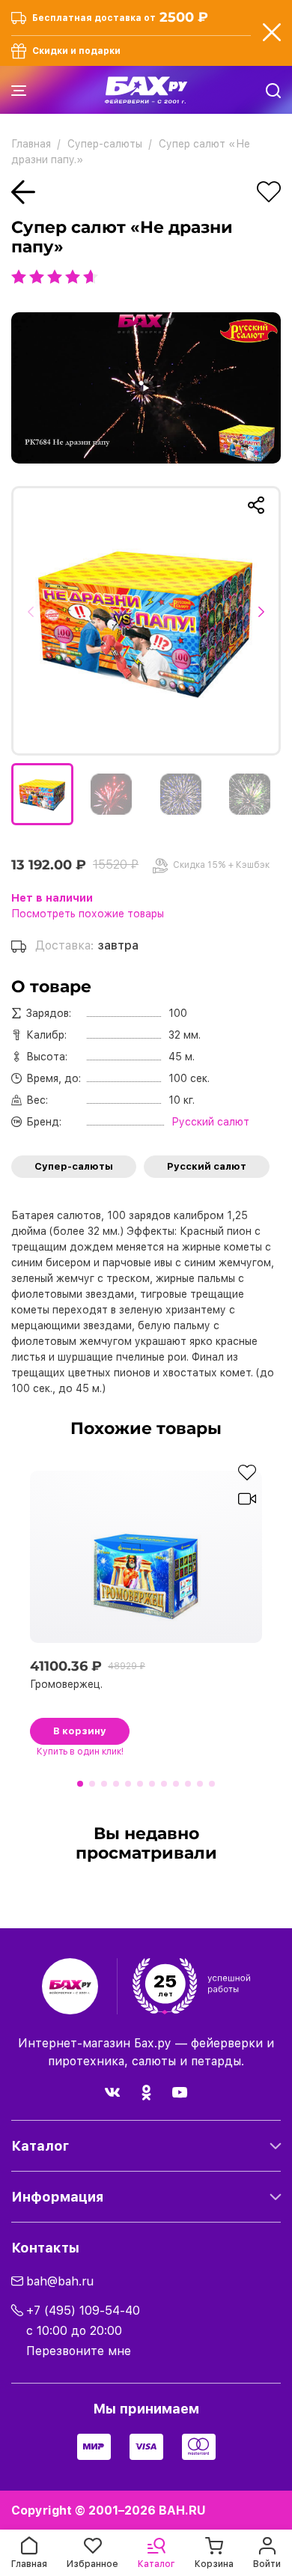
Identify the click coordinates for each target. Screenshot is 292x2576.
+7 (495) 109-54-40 (83, 2311)
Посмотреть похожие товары (88, 914)
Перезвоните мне (79, 2351)
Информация (57, 2197)
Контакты (45, 2248)
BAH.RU (182, 2510)
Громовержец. (66, 1684)
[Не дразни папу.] (146, 621)
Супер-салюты (74, 1166)
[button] (36, 621)
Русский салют (207, 1166)
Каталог (40, 2146)
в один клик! (80, 1752)
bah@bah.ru (60, 2281)
